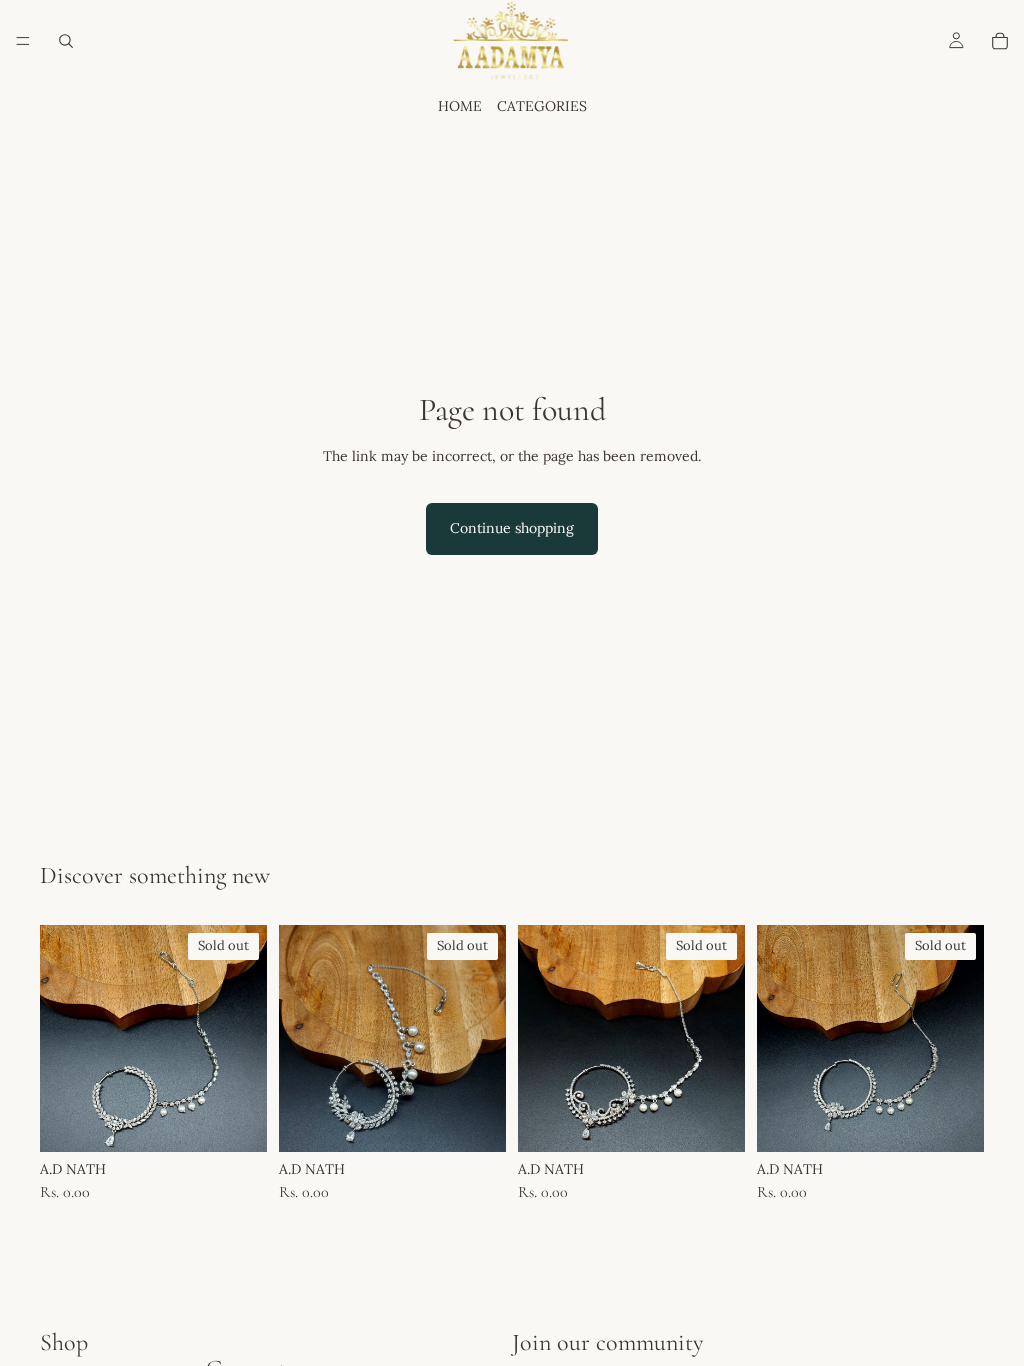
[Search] (66, 41)
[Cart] (1000, 41)
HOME (460, 106)
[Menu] (23, 41)
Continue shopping (512, 528)
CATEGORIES (542, 106)
